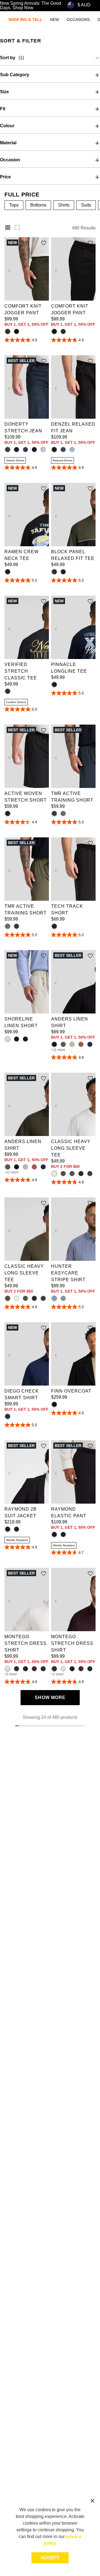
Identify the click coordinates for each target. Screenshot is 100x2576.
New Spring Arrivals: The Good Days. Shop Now (31, 6)
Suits (86, 205)
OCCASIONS (78, 20)
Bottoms (38, 205)
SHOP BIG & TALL (25, 20)
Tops (14, 205)
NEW (54, 20)
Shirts (64, 205)
